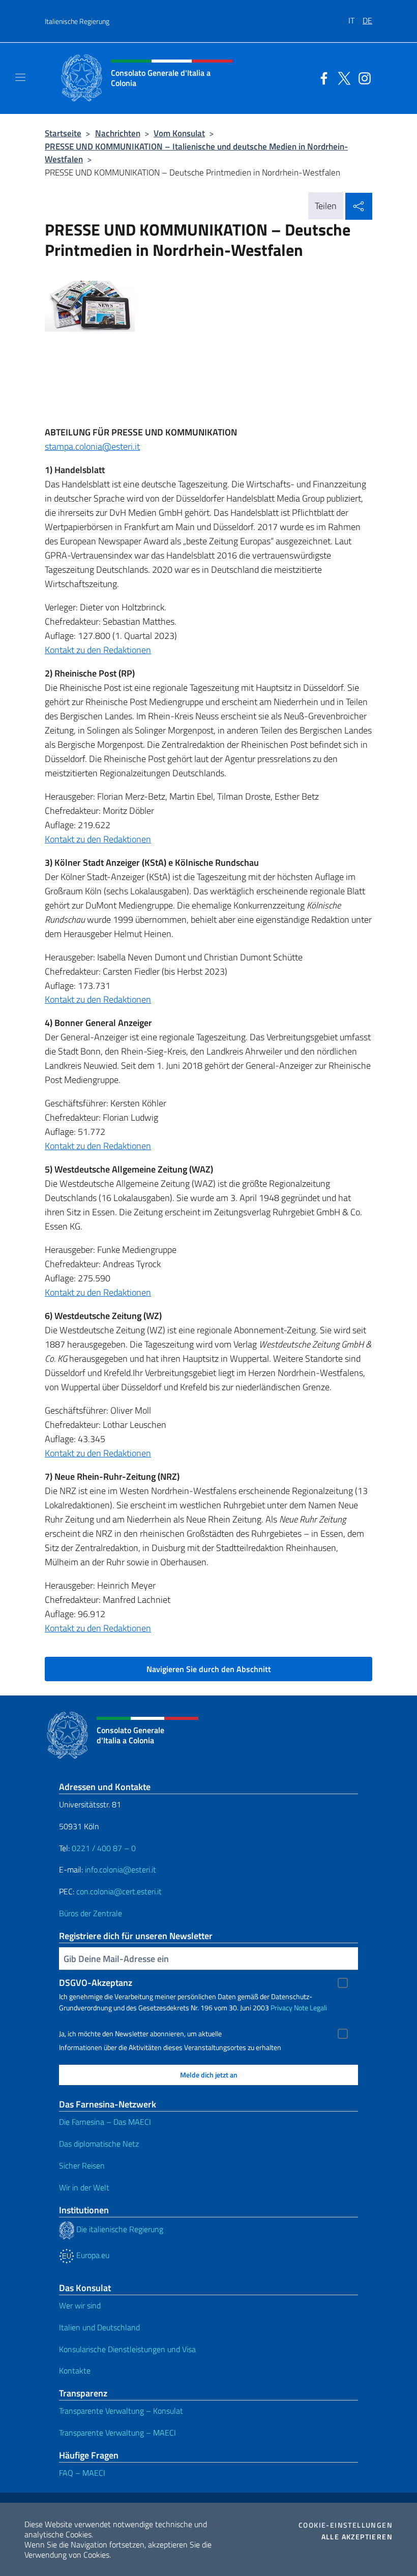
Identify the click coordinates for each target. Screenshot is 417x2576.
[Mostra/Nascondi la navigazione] (20, 77)
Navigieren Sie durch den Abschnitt (209, 1669)
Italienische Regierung (77, 21)
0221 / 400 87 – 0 (104, 1848)
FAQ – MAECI (82, 2473)
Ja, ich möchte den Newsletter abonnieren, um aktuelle (140, 2034)
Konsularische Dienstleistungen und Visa (127, 2349)
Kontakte (75, 2370)
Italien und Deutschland (99, 2327)
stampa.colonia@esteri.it (92, 446)
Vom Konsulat (179, 133)
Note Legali (310, 2008)
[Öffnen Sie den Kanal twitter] (342, 77)
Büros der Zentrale (91, 1913)
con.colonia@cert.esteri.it (119, 1891)
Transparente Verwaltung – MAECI (117, 2433)
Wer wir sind (80, 2305)
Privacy (281, 2008)
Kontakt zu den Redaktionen (98, 650)
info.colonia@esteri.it (121, 1869)
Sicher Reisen (82, 2165)
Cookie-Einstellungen (346, 2525)
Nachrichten (118, 133)
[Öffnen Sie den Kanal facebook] (321, 77)
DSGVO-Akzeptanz (96, 1983)
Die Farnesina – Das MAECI (105, 2122)
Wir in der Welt (84, 2187)
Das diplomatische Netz (99, 2144)
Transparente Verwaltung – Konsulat (121, 2411)
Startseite (63, 133)
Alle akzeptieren (357, 2537)
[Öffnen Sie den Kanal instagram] (362, 77)
